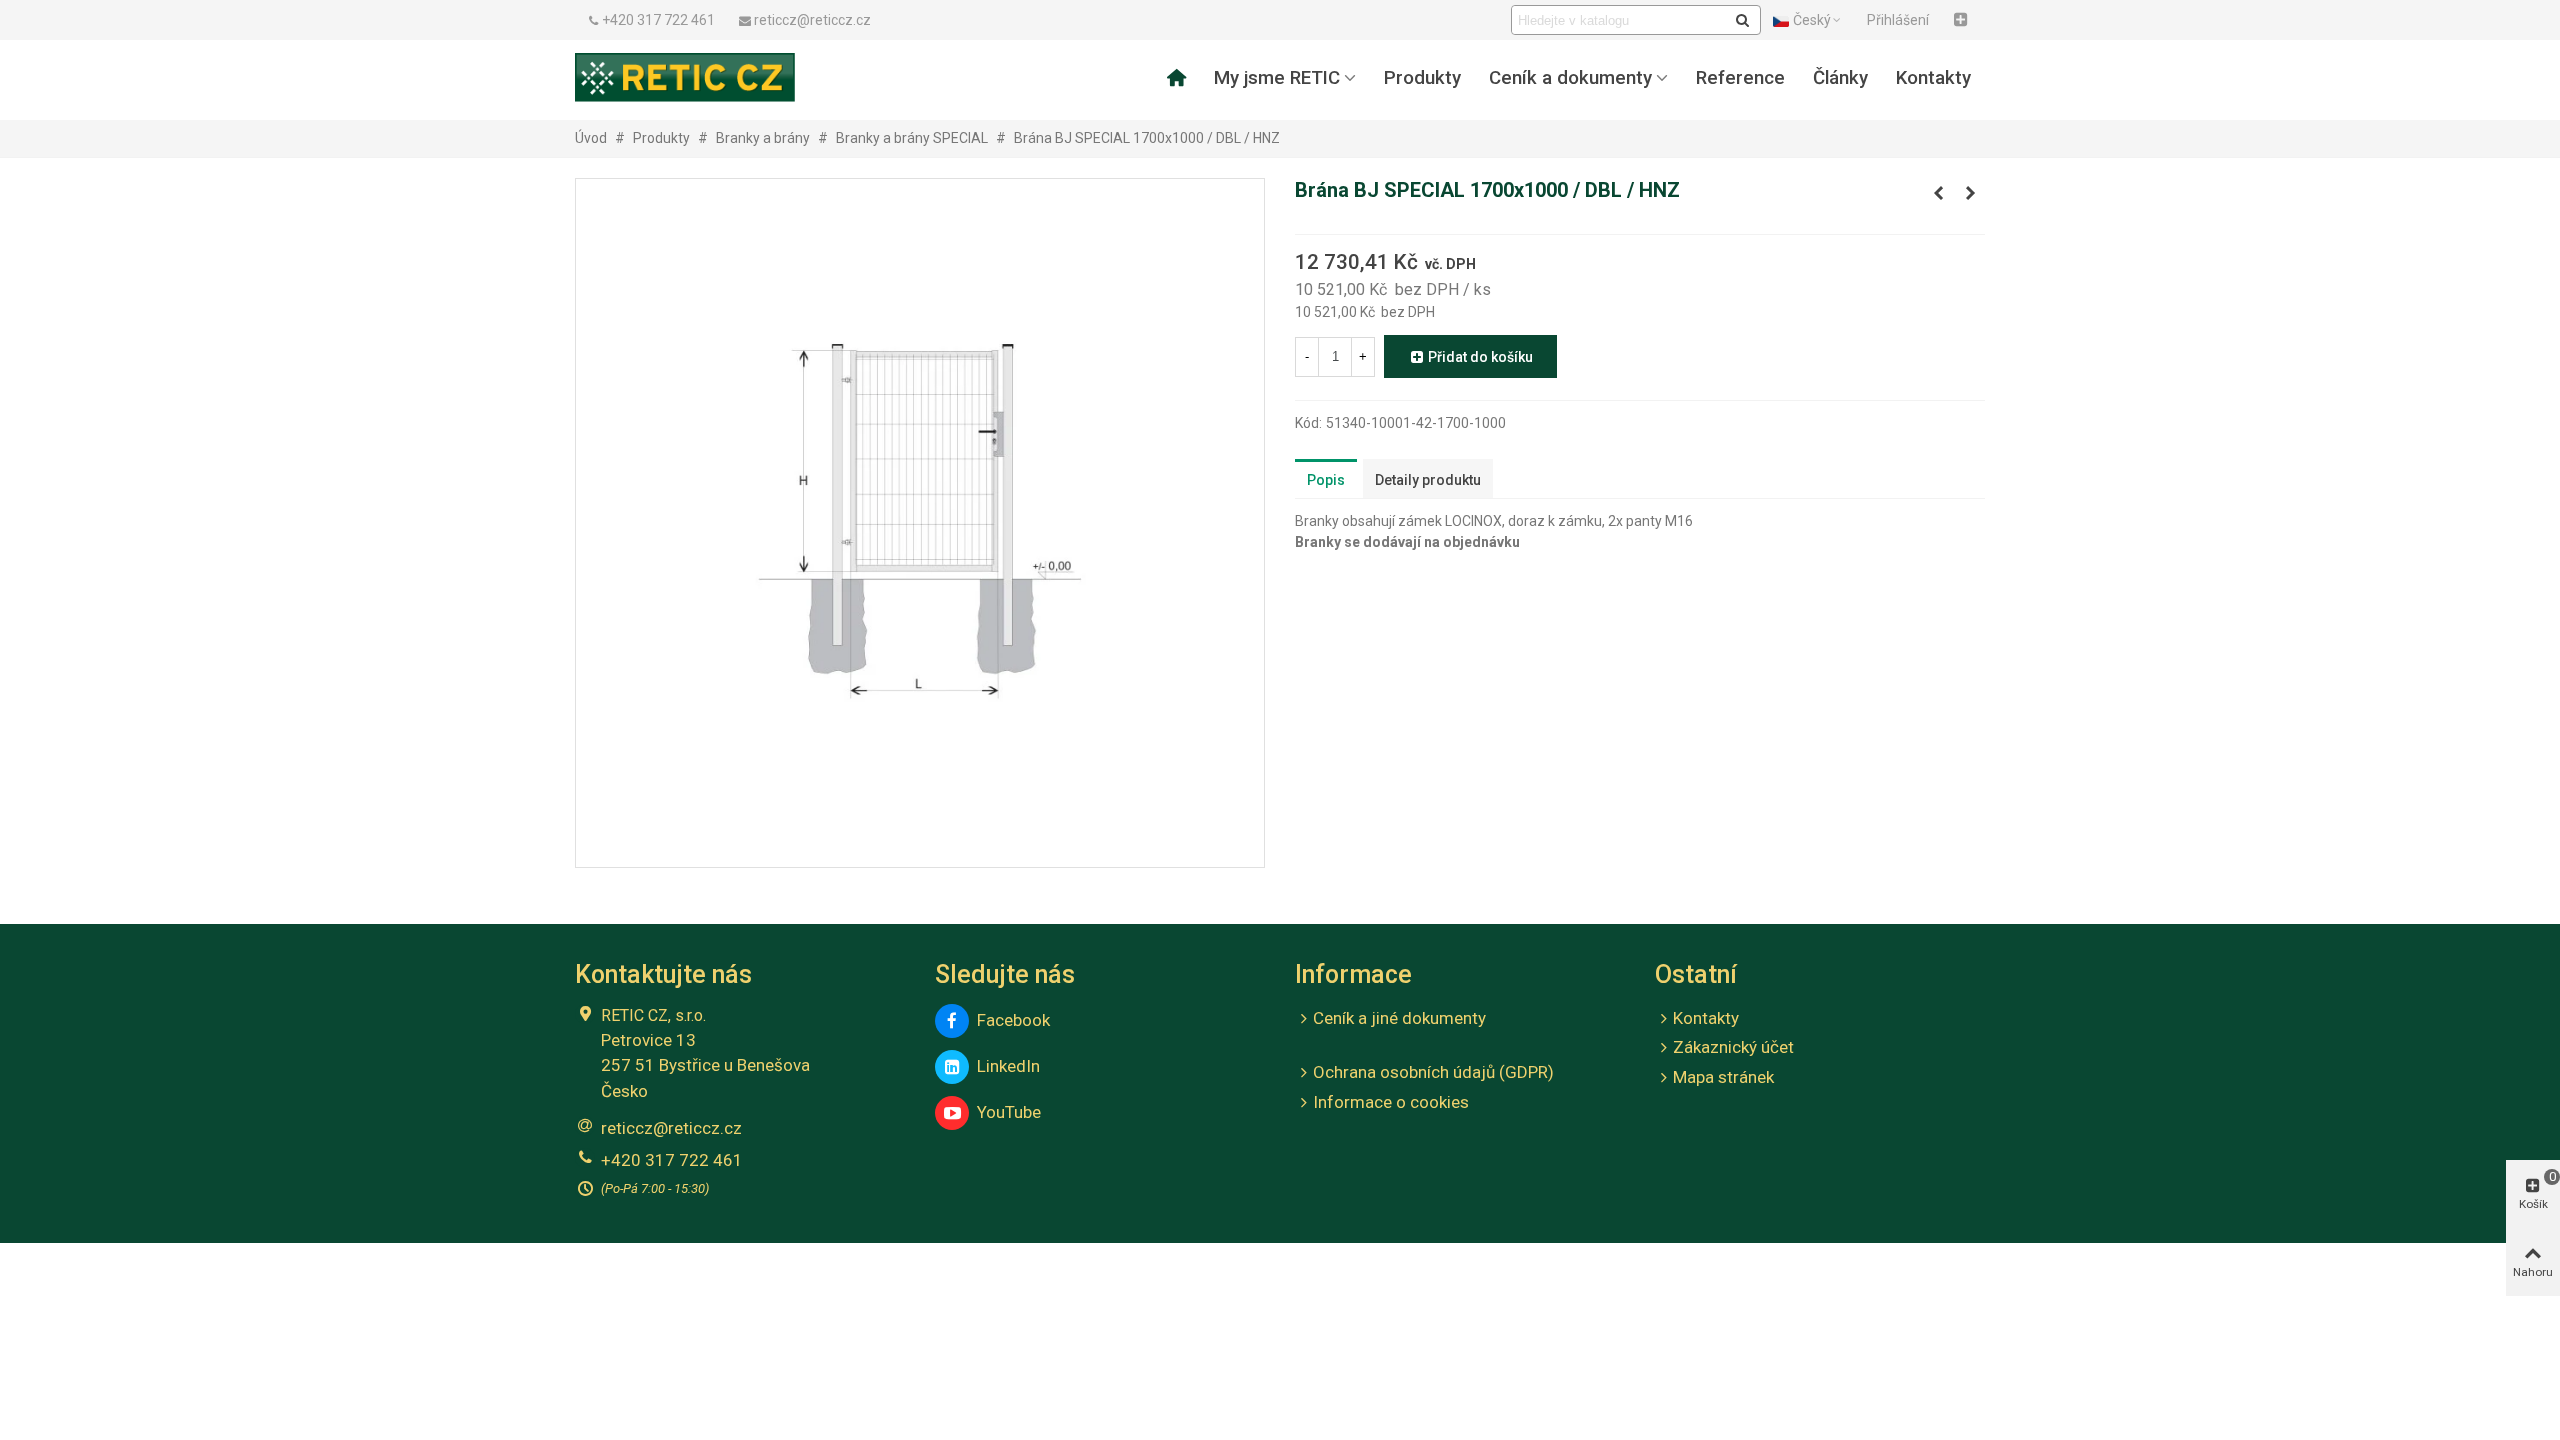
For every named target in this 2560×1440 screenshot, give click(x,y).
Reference (1740, 78)
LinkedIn (1004, 1066)
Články (1840, 78)
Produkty (1422, 78)
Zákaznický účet (1733, 1047)
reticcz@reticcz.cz (671, 1128)
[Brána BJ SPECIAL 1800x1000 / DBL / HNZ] (1970, 193)
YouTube (1005, 1112)
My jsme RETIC (1277, 78)
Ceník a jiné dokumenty (1399, 1018)
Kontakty (1933, 78)
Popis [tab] (1326, 480)
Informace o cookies (1391, 1102)
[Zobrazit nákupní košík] (1963, 20)
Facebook (1009, 1020)
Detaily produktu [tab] (1428, 480)
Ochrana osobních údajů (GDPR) (1433, 1072)
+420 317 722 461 (672, 1160)
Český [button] (1812, 20)
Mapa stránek (1723, 1077)
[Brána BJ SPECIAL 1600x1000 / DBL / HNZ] (1938, 193)
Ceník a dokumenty (1570, 78)
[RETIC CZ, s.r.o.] (685, 77)
